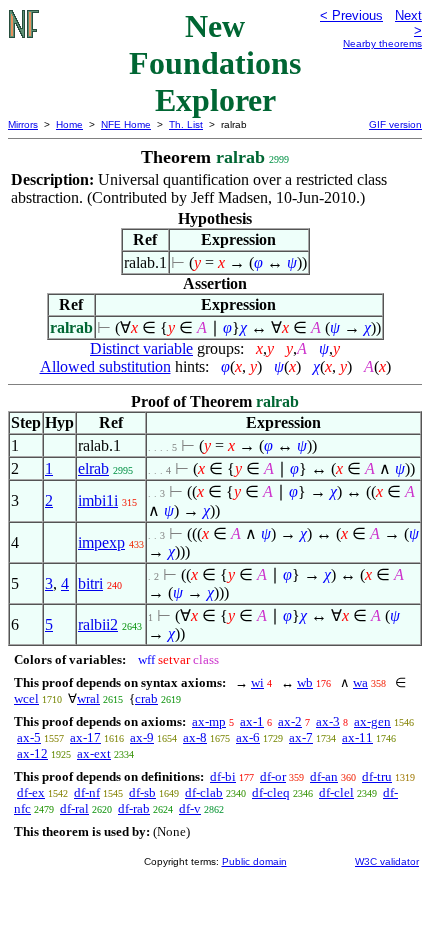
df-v (190, 808)
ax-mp (209, 721)
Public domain (254, 861)
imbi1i (98, 500)
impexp (101, 542)
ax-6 (248, 737)
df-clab (204, 792)
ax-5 (29, 737)
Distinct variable (141, 348)
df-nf (87, 792)
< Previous (351, 15)
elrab (93, 468)
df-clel (336, 792)
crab (146, 698)
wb (305, 682)
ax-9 (142, 737)
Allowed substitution (105, 366)
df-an (324, 776)
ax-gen (372, 721)
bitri (90, 583)
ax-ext (94, 753)
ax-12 (32, 753)
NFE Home (126, 124)
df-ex (31, 792)
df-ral (74, 808)
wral (88, 698)
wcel (26, 698)
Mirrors (23, 124)
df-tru (377, 776)
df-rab (134, 808)
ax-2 (290, 721)
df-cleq (271, 792)
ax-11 (357, 737)
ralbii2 (98, 624)
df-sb (142, 792)
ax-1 (252, 721)
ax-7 (301, 737)
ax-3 (328, 721)
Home (69, 124)
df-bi (223, 776)
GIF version (395, 124)
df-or (273, 776)
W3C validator (387, 861)
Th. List (186, 124)
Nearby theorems (382, 43)
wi (257, 682)
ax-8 (195, 737)
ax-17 (85, 737)
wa (360, 682)
